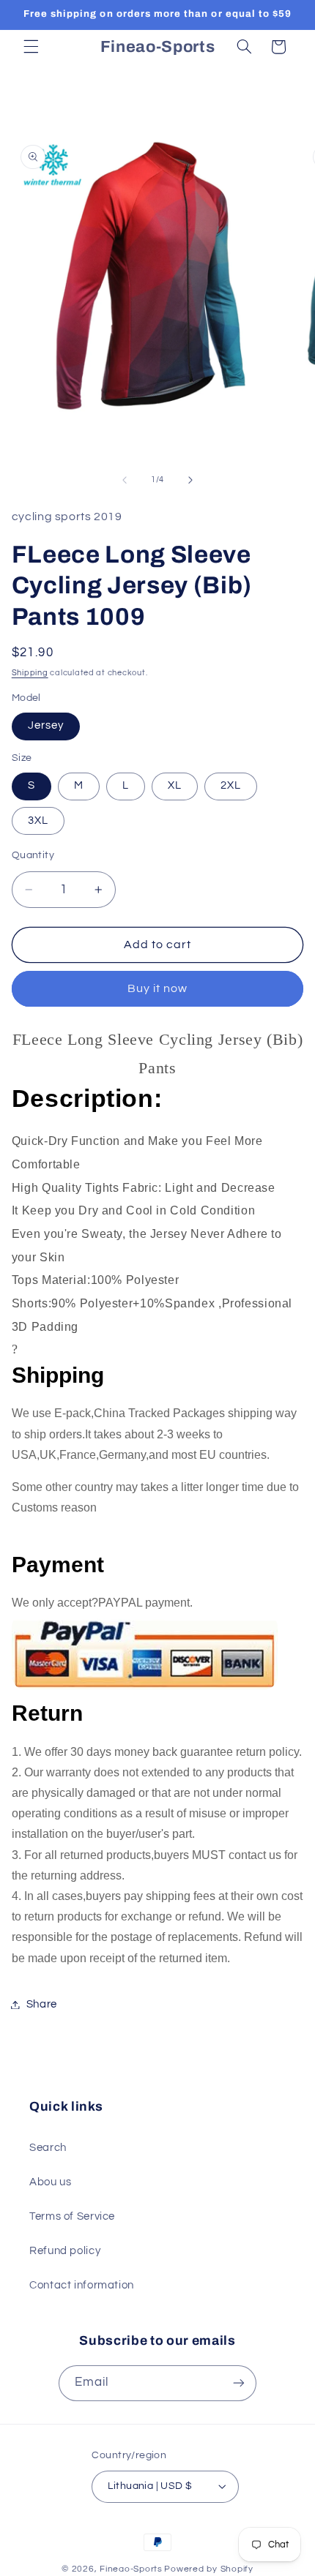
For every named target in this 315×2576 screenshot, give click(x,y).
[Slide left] (125, 480)
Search (48, 2148)
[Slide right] (190, 480)
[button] (31, 47)
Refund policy (65, 2251)
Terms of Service (72, 2216)
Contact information (82, 2285)
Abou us (50, 2182)
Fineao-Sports (131, 2569)
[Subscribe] (239, 2383)
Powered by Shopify (208, 2569)
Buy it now (158, 988)
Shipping (30, 673)
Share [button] (42, 2004)
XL (175, 785)
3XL (38, 821)
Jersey (46, 725)
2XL (231, 785)
